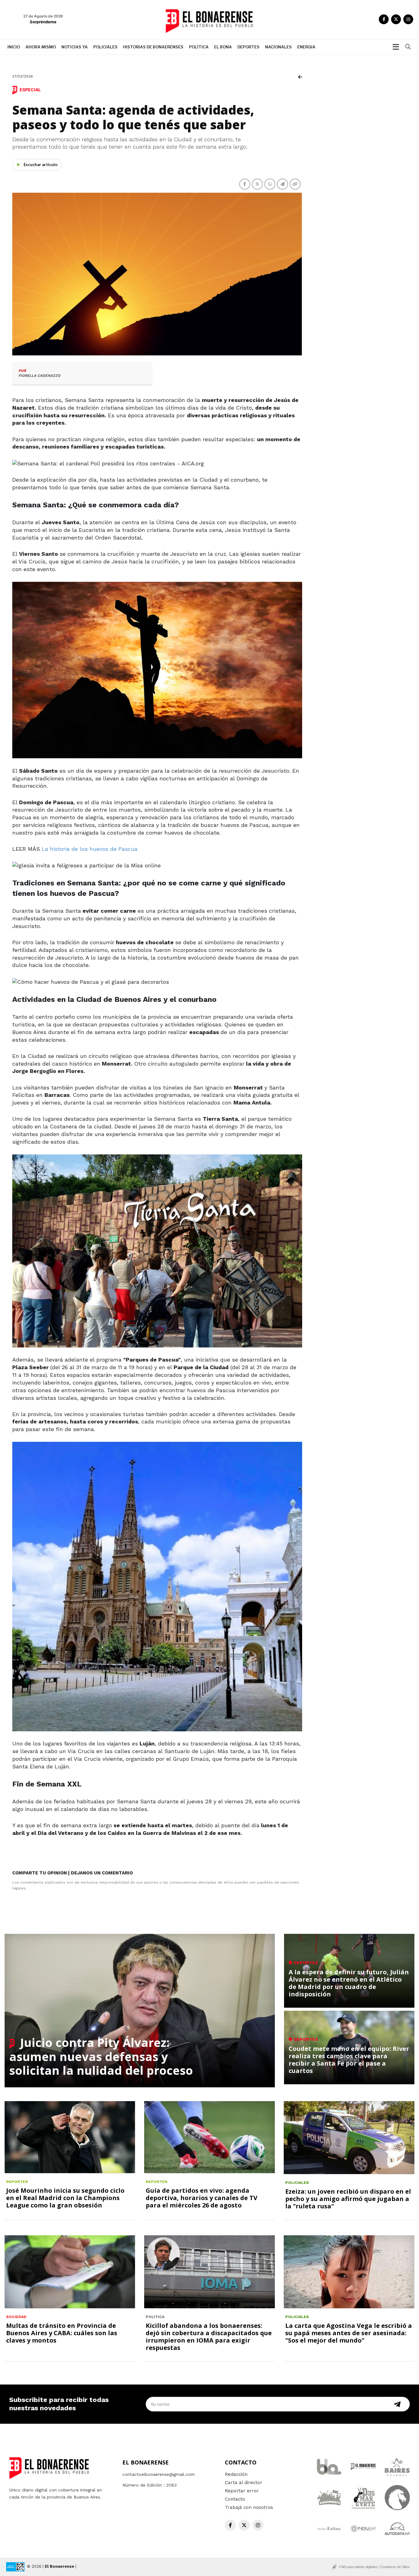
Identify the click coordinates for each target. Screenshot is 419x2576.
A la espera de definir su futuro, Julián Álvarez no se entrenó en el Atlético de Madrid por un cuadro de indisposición (349, 1983)
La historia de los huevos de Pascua (90, 849)
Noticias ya (75, 47)
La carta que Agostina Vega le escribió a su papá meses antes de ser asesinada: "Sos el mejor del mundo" (349, 2333)
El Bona (223, 47)
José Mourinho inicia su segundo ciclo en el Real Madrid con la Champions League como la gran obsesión (65, 2198)
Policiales (105, 47)
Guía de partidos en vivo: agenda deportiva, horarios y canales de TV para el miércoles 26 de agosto (202, 2198)
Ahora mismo (41, 47)
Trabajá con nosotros (249, 2507)
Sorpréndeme (43, 22)
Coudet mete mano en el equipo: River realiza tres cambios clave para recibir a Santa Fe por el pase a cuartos (349, 2060)
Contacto (235, 2499)
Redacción (236, 2474)
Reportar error (242, 2491)
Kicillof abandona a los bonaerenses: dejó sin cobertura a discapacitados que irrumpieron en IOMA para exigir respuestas (209, 2337)
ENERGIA (306, 47)
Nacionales (278, 47)
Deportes (248, 47)
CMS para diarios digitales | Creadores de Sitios (374, 2567)
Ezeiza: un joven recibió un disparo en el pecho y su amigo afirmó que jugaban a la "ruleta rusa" (348, 2199)
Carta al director (244, 2483)
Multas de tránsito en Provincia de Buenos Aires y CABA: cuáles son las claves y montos (62, 2333)
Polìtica (199, 47)
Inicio (14, 47)
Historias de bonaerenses (153, 47)
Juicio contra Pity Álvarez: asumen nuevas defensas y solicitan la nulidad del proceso (101, 2056)
